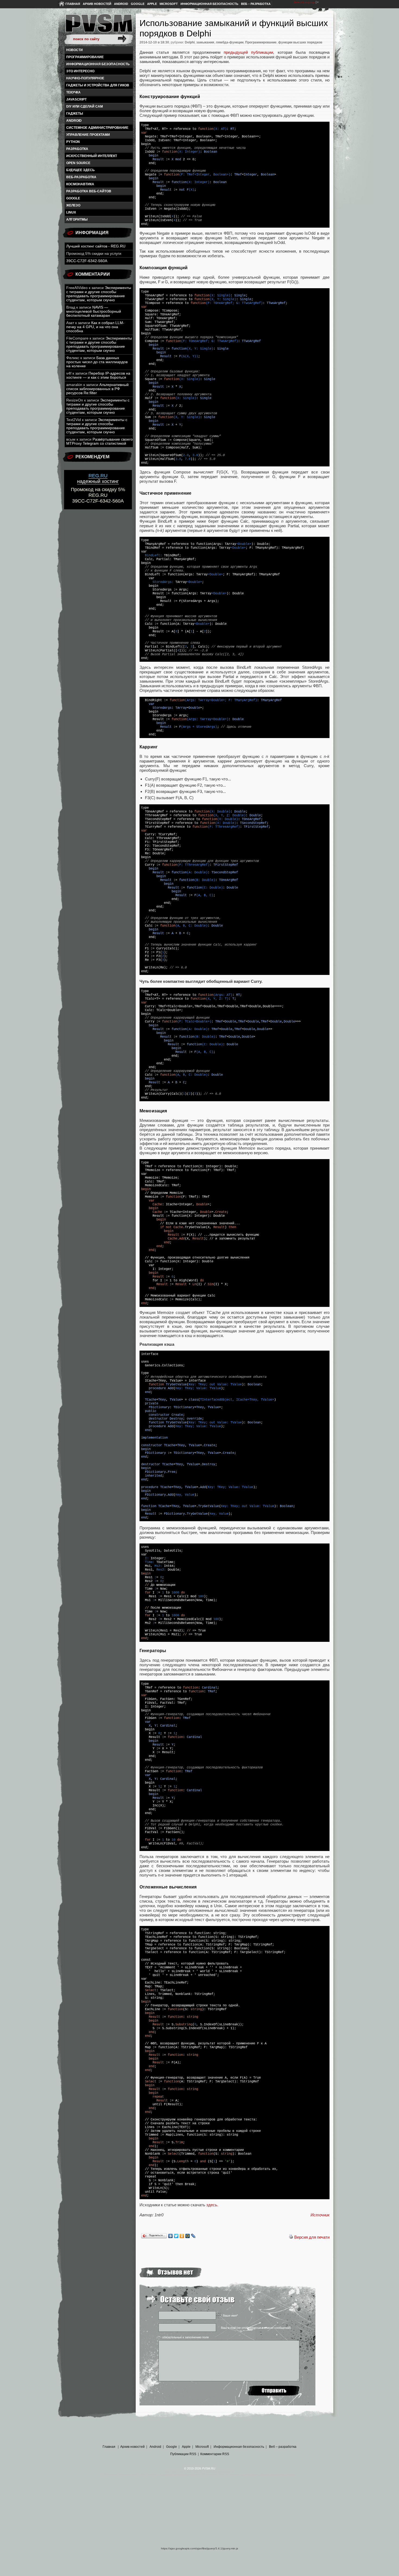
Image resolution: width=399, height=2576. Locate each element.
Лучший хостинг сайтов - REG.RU (96, 246)
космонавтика (80, 184)
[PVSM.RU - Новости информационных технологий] (99, 26)
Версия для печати (312, 2237)
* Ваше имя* (229, 2315)
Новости (75, 50)
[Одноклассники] (182, 2236)
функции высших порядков (300, 42)
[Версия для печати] (291, 2237)
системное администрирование (97, 128)
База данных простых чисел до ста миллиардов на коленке (97, 362)
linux (71, 212)
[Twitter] (176, 2236)
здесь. (212, 2205)
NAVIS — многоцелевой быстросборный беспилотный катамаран (94, 311)
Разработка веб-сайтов (89, 191)
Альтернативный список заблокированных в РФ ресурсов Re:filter (97, 389)
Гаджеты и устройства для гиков (98, 85)
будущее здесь (80, 170)
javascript (76, 99)
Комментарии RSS (215, 2454)
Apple (152, 4)
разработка (77, 149)
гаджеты (75, 114)
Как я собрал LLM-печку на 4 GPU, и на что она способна (95, 327)
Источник (320, 2215)
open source (78, 163)
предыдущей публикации (248, 52)
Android (121, 4)
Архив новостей (97, 4)
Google (138, 4)
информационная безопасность (98, 64)
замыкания (205, 42)
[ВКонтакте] (171, 2236)
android (74, 121)
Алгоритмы (77, 219)
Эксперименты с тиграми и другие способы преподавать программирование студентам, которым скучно (99, 294)
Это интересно (80, 71)
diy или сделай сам (85, 106)
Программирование (85, 57)
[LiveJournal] (193, 2236)
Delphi (190, 42)
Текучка (73, 92)
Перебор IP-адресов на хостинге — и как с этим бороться (98, 375)
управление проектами (88, 135)
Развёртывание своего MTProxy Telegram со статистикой (99, 441)
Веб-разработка (81, 177)
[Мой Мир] (188, 2236)
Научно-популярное (85, 78)
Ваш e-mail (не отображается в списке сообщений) (256, 2328)
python (73, 142)
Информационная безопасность (209, 4)
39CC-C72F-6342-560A (87, 261)
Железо (73, 205)
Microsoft (169, 4)
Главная (73, 4)
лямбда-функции (230, 42)
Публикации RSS (183, 2454)
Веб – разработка (256, 4)
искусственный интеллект (92, 156)
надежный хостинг (98, 479)
